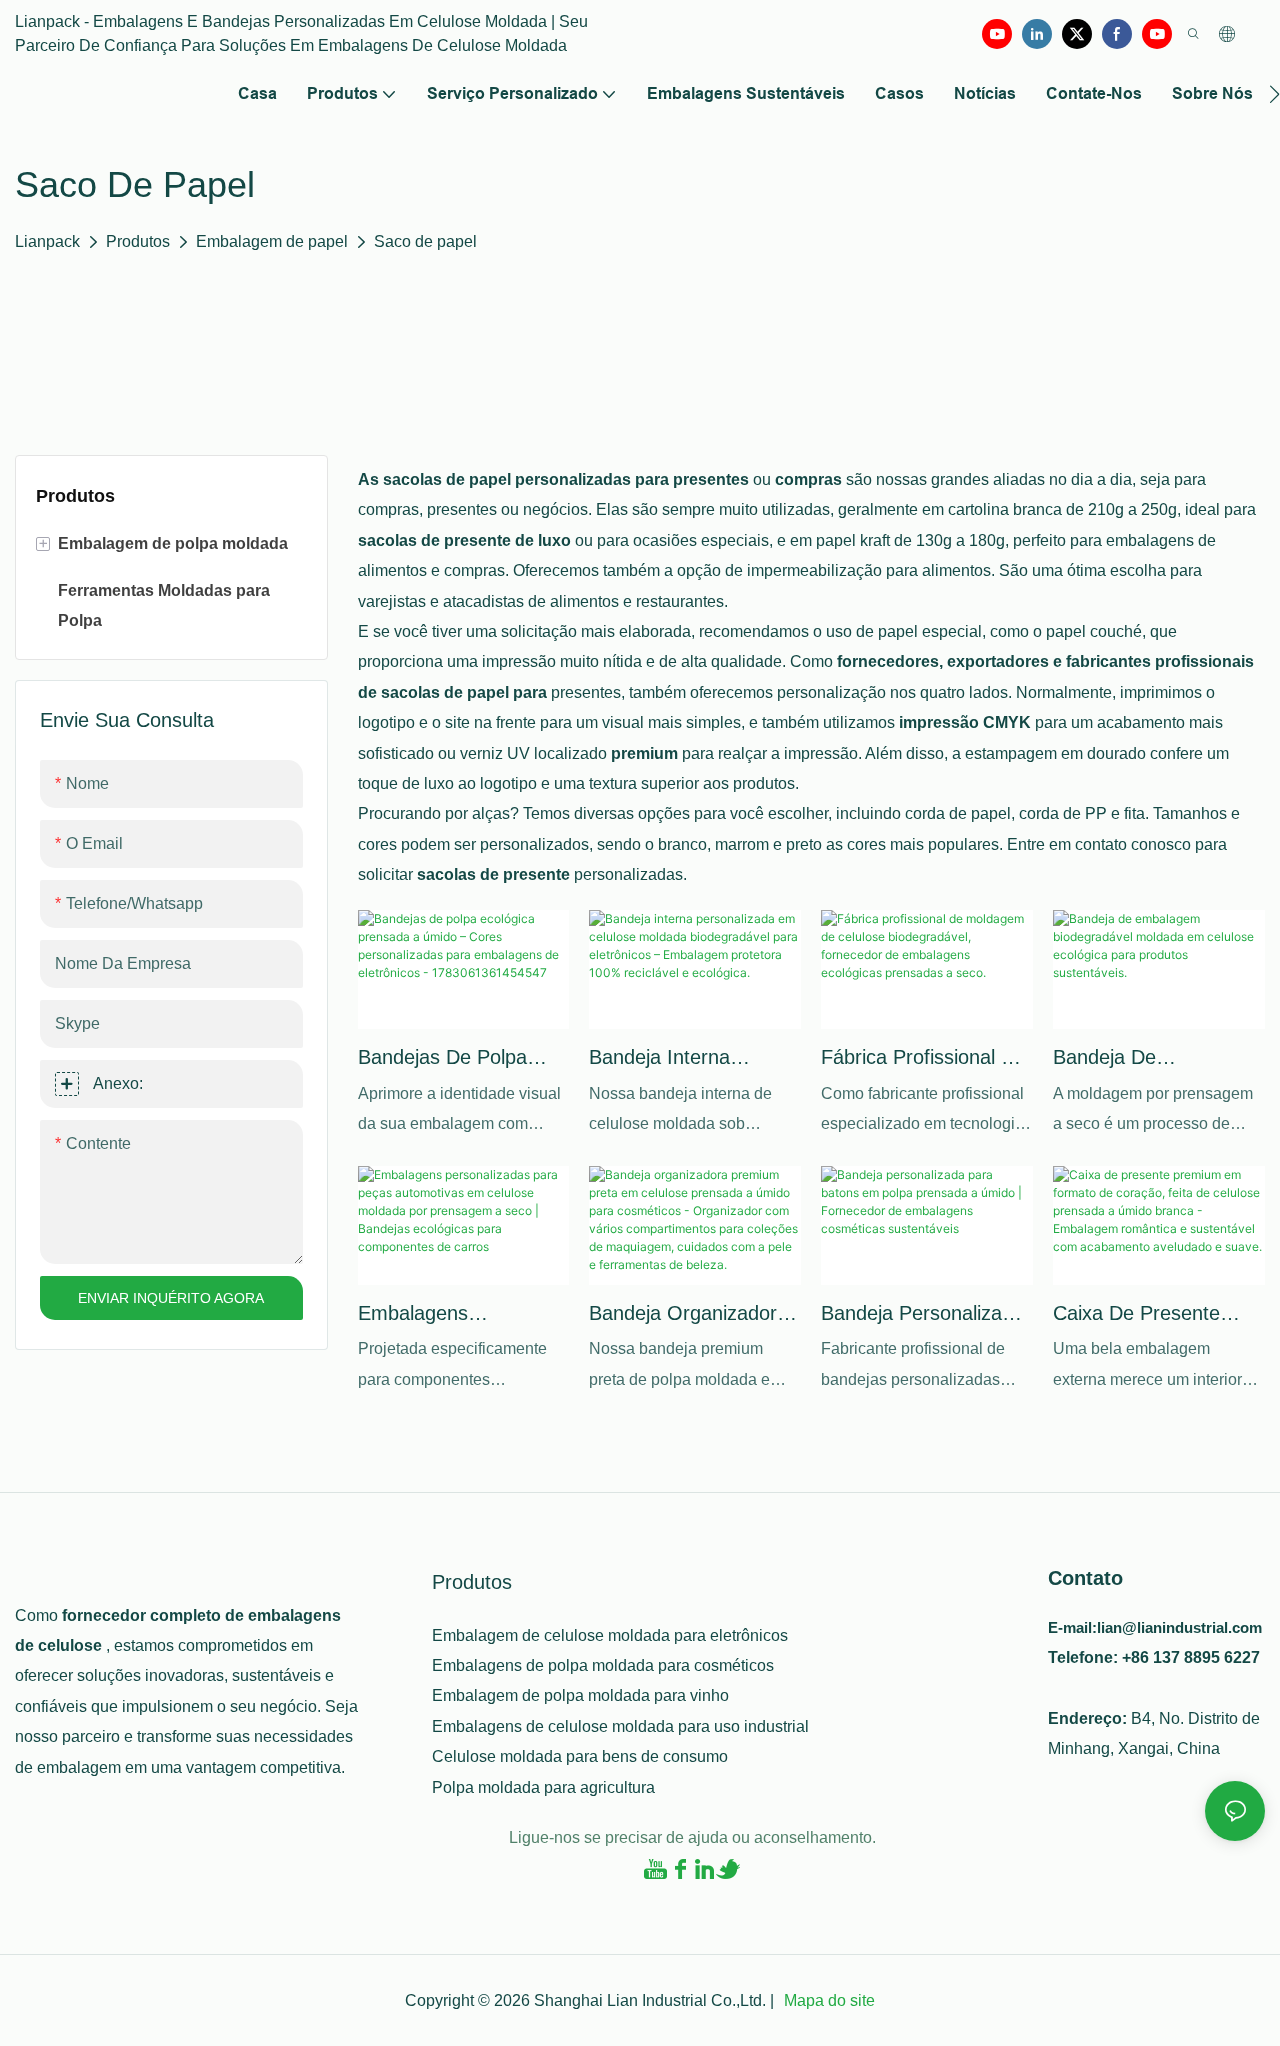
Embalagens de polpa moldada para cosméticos (603, 1665)
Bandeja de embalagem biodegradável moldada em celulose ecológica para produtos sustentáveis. (1157, 1059)
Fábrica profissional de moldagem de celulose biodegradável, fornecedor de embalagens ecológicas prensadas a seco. (926, 1059)
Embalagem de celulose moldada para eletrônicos (610, 1635)
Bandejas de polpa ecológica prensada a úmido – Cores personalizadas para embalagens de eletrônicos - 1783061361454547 (454, 1059)
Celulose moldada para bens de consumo (580, 1756)
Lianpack (47, 241)
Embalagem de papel (272, 241)
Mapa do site (827, 2000)
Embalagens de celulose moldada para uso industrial (620, 1726)
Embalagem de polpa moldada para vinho (580, 1695)
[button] (1274, 94)
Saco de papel (425, 241)
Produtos (138, 241)
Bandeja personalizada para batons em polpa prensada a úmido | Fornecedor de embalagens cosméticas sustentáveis (922, 1315)
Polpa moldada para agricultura (543, 1787)
